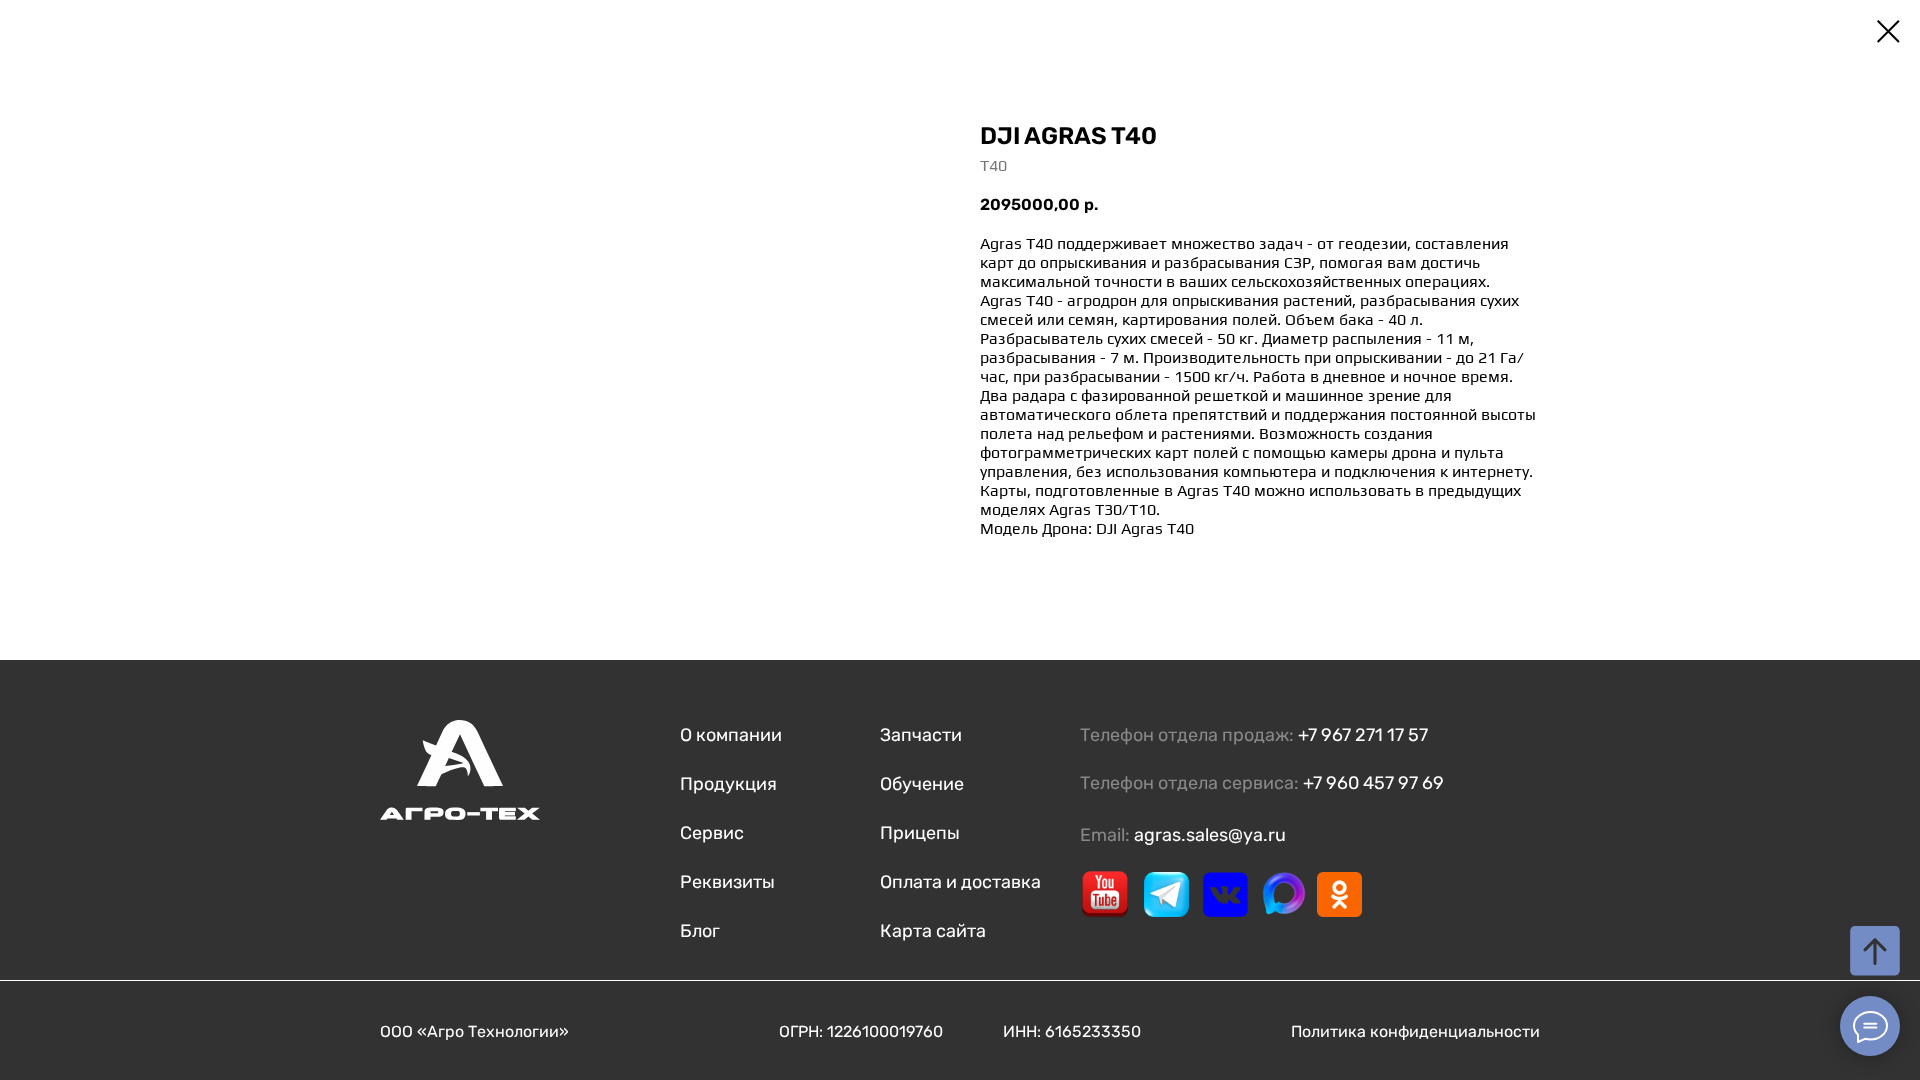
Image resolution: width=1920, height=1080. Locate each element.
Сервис (712, 833)
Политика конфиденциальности (1415, 1031)
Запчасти (921, 735)
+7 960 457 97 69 (1373, 783)
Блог (700, 931)
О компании (731, 735)
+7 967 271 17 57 (1363, 735)
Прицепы (920, 833)
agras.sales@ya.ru (1210, 835)
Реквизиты (727, 882)
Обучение (922, 784)
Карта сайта (933, 931)
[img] (1105, 894)
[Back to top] (1875, 951)
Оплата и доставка (960, 882)
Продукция (728, 784)
